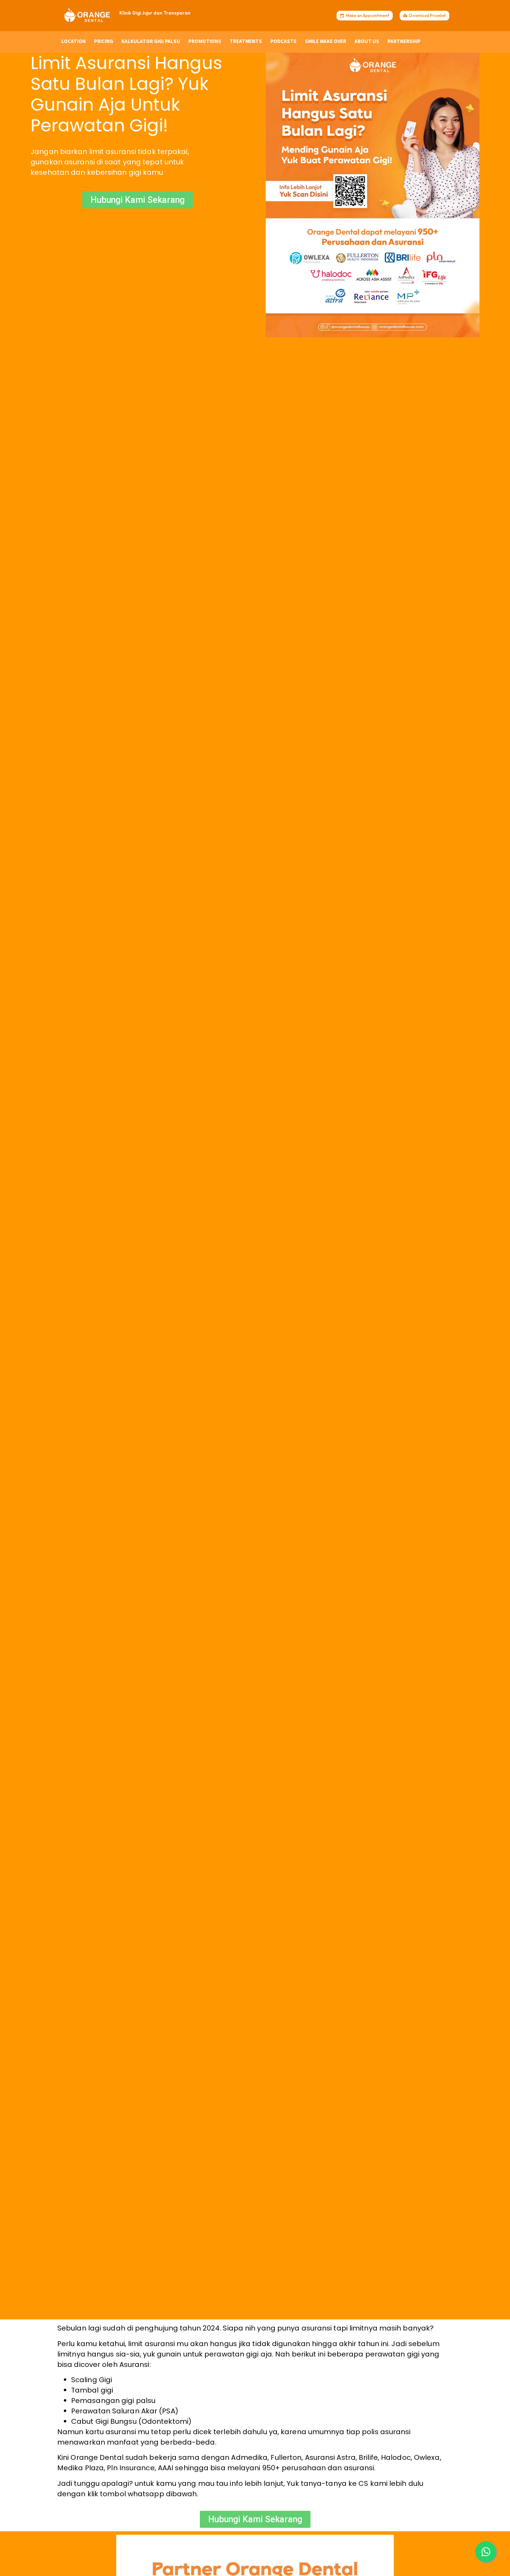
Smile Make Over (326, 41)
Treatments (246, 41)
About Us (367, 41)
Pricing (104, 41)
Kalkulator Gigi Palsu (151, 41)
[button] (486, 2552)
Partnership (404, 41)
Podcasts (283, 41)
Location (74, 41)
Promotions (205, 41)
